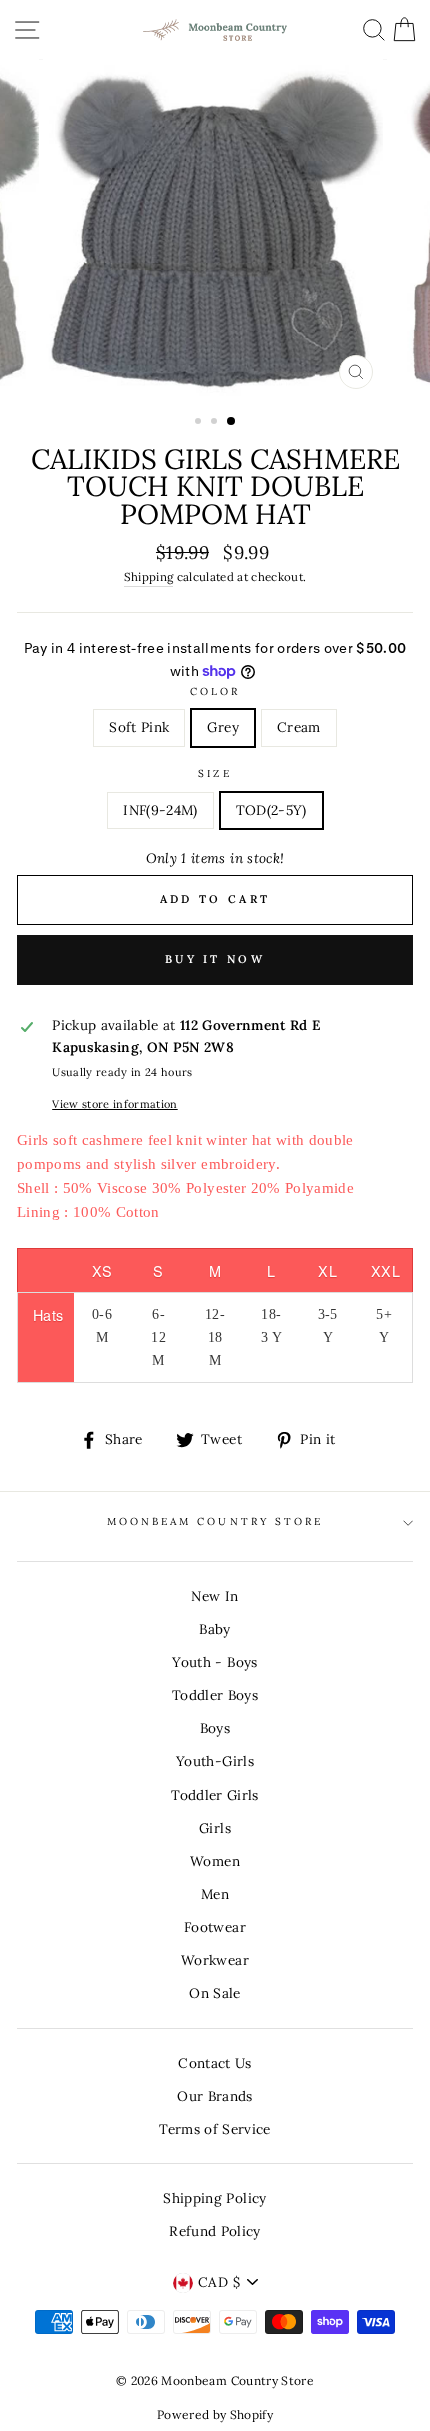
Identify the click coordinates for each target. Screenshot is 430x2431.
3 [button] (232, 422)
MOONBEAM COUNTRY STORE (215, 1521)
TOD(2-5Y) (271, 810)
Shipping (149, 576)
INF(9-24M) (160, 810)
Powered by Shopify (215, 2414)
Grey (222, 727)
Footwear (215, 1927)
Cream (299, 727)
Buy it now (215, 959)
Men (215, 1894)
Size (214, 773)
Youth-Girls (215, 1761)
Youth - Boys (214, 1662)
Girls (215, 1828)
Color (215, 691)
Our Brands (214, 2096)
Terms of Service (214, 2129)
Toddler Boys (215, 1695)
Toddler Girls (214, 1795)
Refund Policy (214, 2231)
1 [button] (200, 423)
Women (215, 1861)
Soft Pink (139, 727)
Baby (214, 1629)
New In (214, 1596)
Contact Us (214, 2063)
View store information (114, 1104)
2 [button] (216, 423)
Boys (215, 1728)
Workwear (215, 1960)
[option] (215, 229)
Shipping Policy (214, 2198)
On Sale (214, 1993)
